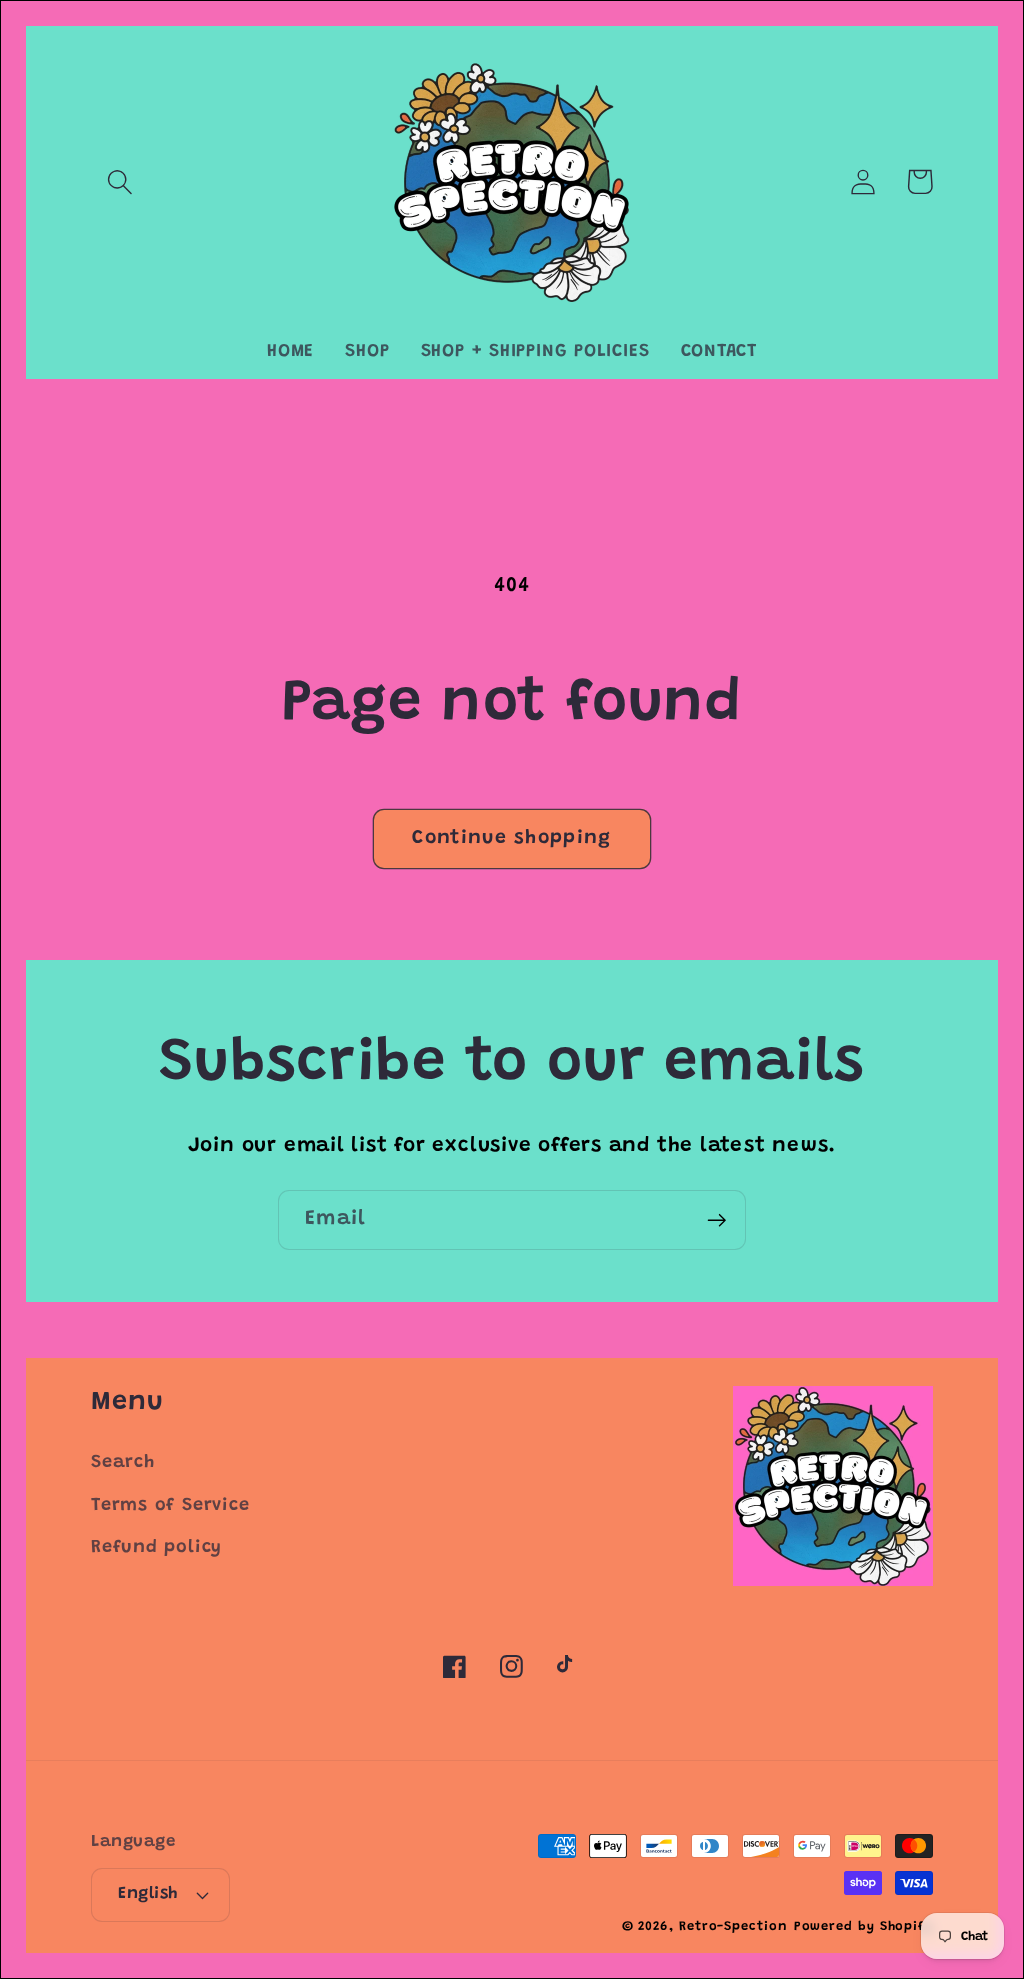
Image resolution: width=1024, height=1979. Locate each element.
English (148, 1894)
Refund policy (156, 1548)
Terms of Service (170, 1506)
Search (123, 1463)
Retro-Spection (733, 1926)
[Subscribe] (716, 1220)
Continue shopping (511, 838)
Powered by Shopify (863, 1926)
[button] (119, 181)
